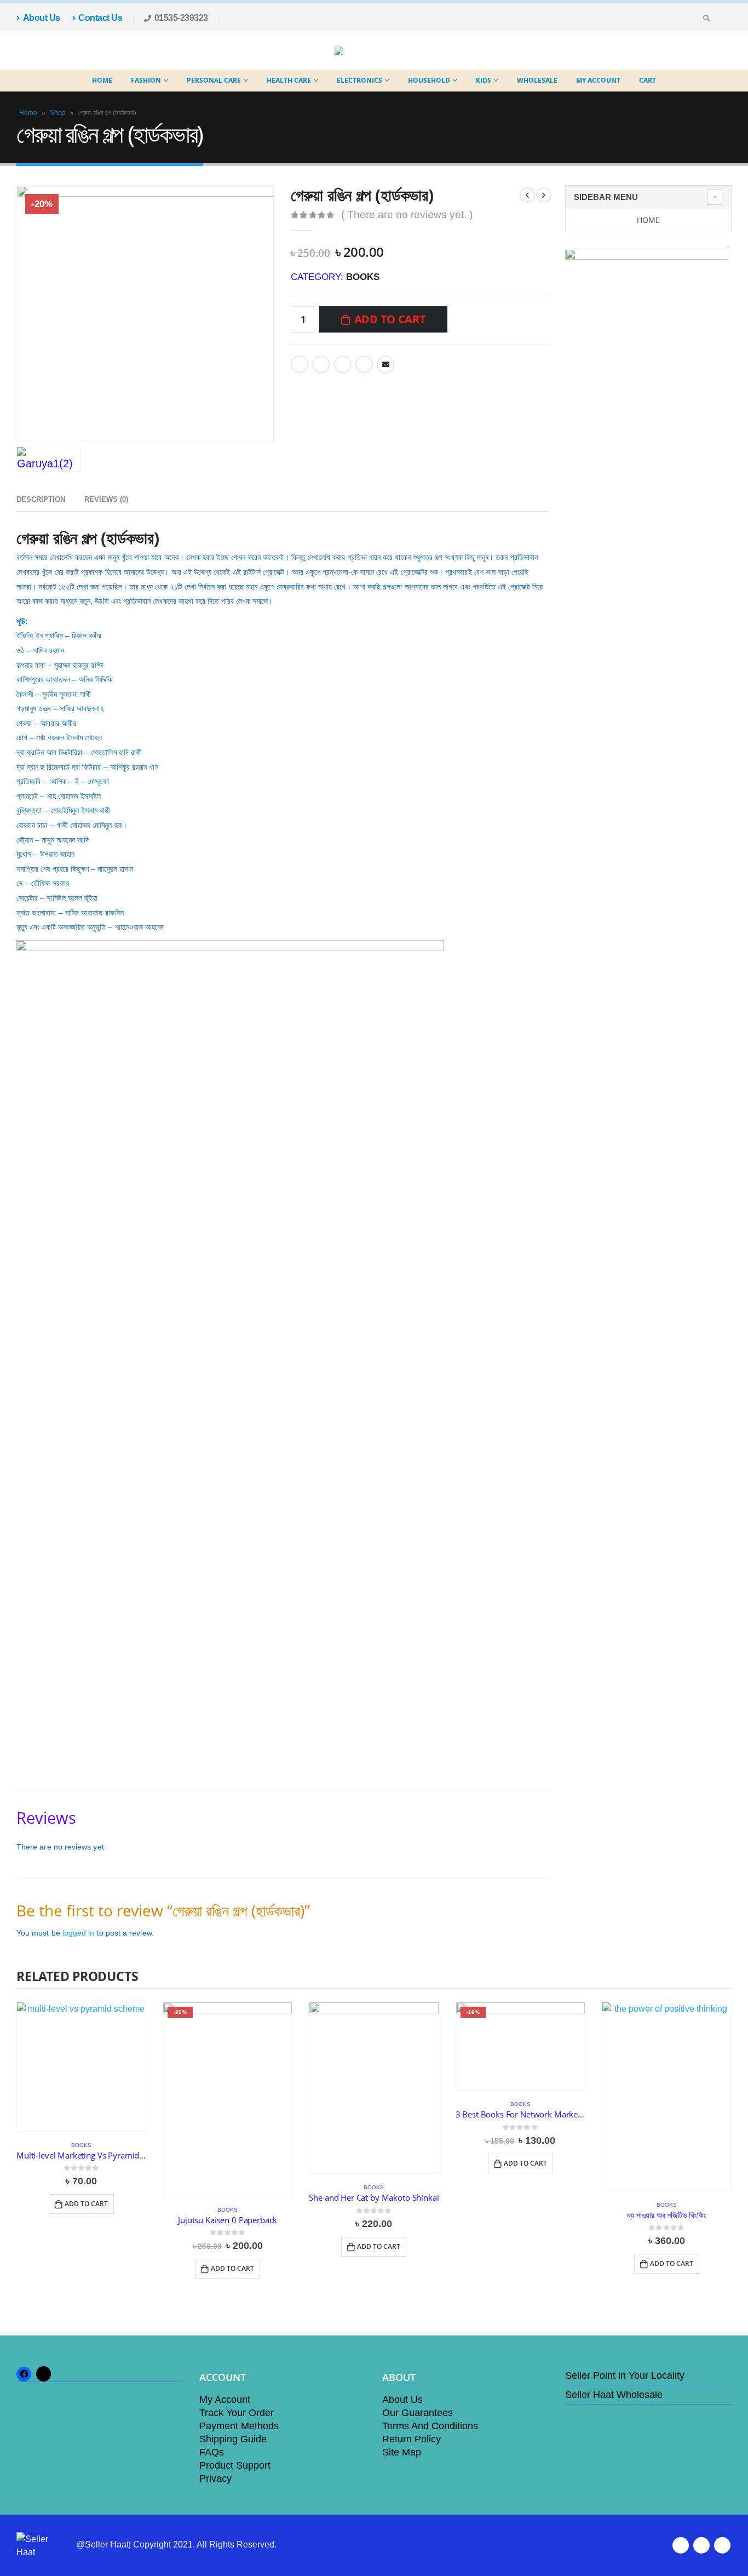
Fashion (146, 80)
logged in (79, 1933)
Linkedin (722, 2545)
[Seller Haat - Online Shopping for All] (366, 51)
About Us (42, 18)
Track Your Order (237, 2413)
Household (429, 80)
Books (363, 277)
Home (102, 80)
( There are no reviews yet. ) (407, 214)
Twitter (321, 364)
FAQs (212, 2452)
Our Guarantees (418, 2413)
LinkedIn (343, 364)
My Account (598, 80)
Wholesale (537, 80)
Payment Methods (239, 2426)
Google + (364, 364)
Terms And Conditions (430, 2426)
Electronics (359, 80)
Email (385, 364)
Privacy (215, 2478)
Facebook (300, 364)
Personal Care (214, 80)
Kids (484, 80)
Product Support (235, 2465)
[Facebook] (723, 18)
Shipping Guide (233, 2439)
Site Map (402, 2452)
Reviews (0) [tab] (106, 499)
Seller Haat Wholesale (614, 2395)
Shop (58, 113)
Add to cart (390, 319)
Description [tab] (41, 499)
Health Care (289, 80)
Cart (648, 80)
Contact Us (100, 18)
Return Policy (412, 2439)
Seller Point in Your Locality (625, 2375)
